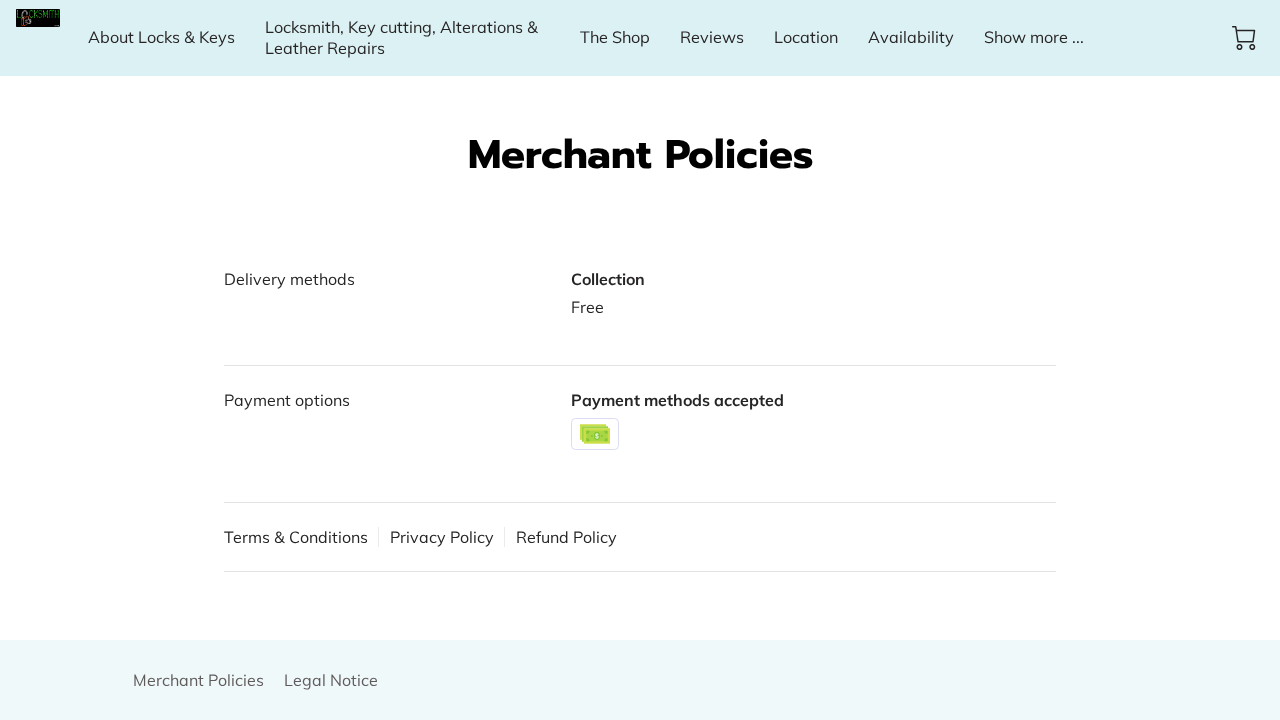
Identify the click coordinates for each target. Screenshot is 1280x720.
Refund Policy (566, 537)
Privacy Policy (442, 537)
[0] (1244, 38)
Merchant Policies (198, 680)
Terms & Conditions (296, 537)
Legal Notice (331, 680)
